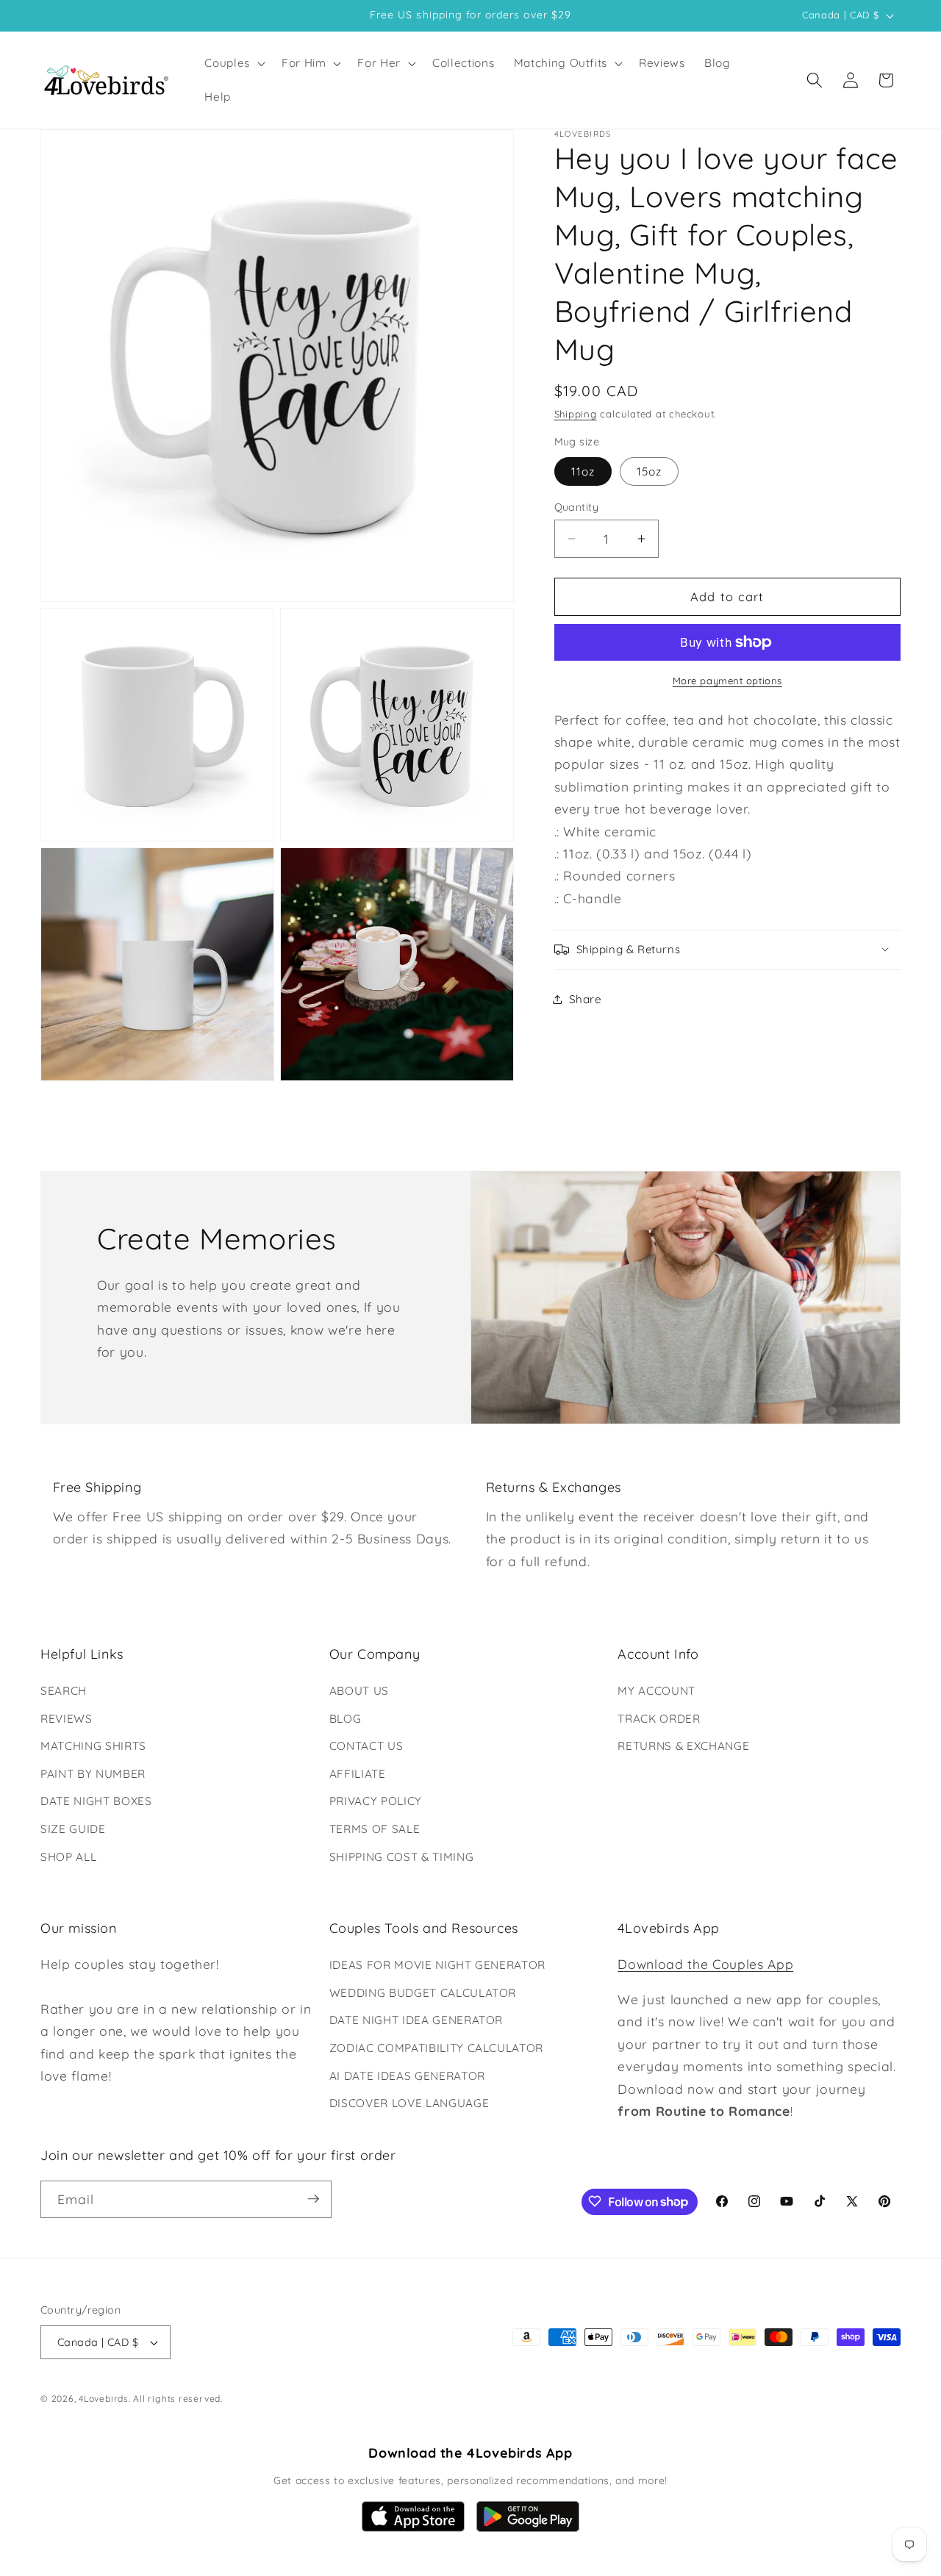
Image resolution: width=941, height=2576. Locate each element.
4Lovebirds (104, 2399)
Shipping (576, 414)
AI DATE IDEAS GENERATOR (407, 2076)
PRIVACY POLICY (376, 1802)
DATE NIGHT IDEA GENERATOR (416, 2021)
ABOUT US (359, 1691)
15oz (649, 471)
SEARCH (64, 1691)
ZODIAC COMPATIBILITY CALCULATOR (436, 2048)
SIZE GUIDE (73, 1829)
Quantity (577, 507)
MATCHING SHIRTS (93, 1746)
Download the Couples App (705, 1964)
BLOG (346, 1719)
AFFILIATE (358, 1774)
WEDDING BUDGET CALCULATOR (423, 1993)
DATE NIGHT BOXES (96, 1802)
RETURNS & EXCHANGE (683, 1746)
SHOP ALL (68, 1857)
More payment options (727, 681)
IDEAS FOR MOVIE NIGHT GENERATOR (437, 1965)
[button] (233, 63)
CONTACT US (366, 1746)
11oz (583, 471)
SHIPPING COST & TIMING (402, 1857)
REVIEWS (67, 1719)
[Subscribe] (313, 2199)
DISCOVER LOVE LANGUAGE (409, 2103)
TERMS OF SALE (375, 1829)
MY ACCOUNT (656, 1691)
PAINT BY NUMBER (93, 1774)
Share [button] (586, 999)
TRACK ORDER (659, 1719)
